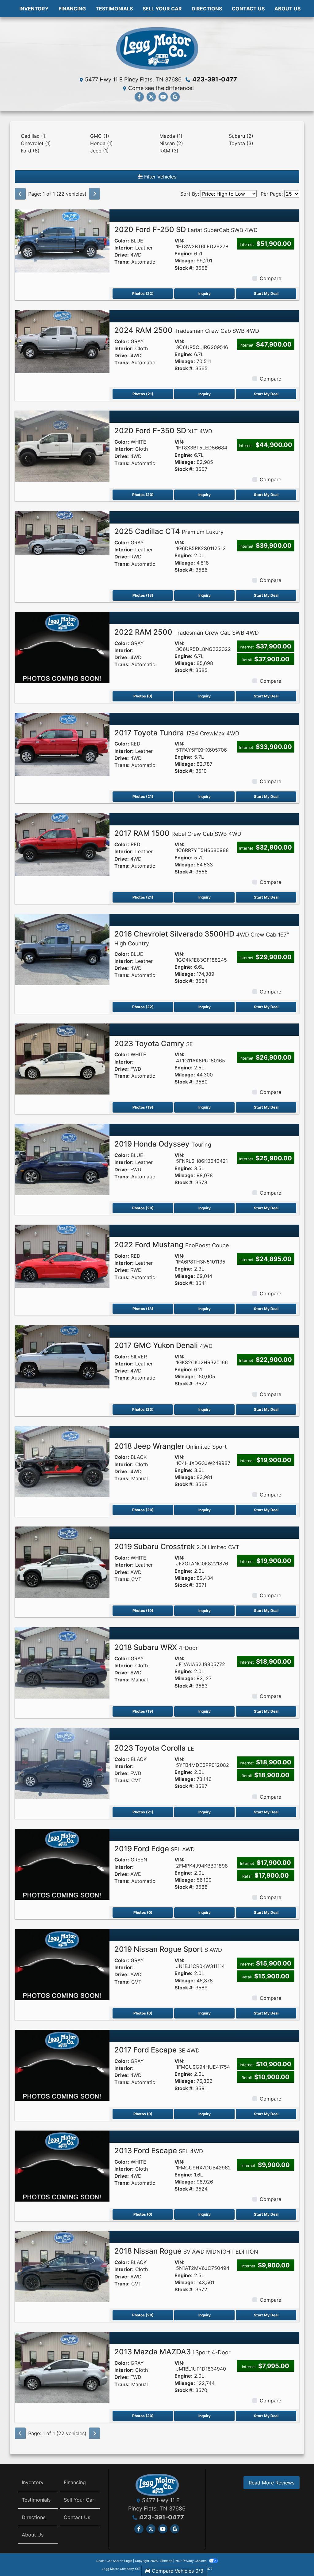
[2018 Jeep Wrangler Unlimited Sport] (62, 1461)
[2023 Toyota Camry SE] (62, 1058)
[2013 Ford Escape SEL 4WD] (62, 2165)
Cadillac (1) (34, 136)
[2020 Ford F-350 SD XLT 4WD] (62, 446)
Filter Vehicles (159, 177)
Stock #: (184, 268)
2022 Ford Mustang (172, 1245)
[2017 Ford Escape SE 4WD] (62, 2065)
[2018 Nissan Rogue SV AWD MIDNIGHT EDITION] (62, 2266)
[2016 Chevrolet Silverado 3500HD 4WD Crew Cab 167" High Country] (62, 949)
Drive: (122, 255)
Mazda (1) (171, 136)
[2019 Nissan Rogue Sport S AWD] (62, 1964)
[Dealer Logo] (157, 48)
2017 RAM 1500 (178, 833)
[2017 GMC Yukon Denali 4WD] (62, 1356)
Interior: (124, 248)
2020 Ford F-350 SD (163, 431)
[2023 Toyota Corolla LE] (62, 1763)
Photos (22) (143, 293)
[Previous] (20, 194)
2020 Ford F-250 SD (186, 229)
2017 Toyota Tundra (177, 733)
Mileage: (185, 261)
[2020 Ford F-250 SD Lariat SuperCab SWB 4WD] (62, 240)
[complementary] (296, 2558)
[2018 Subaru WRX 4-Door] (62, 1662)
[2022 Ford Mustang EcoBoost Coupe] (62, 1256)
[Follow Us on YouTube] (163, 97)
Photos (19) (143, 1107)
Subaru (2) (241, 136)
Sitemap (166, 2561)
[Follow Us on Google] (175, 97)
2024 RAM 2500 (187, 330)
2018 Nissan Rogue (186, 2251)
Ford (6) (30, 151)
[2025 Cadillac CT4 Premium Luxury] (62, 533)
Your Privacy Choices (191, 2561)
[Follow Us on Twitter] (151, 97)
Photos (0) (143, 696)
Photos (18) (143, 595)
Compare (270, 278)
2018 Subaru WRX (156, 1647)
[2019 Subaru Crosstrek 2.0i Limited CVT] (62, 1562)
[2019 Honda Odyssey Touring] (62, 1159)
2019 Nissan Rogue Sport (168, 1949)
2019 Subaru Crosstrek (177, 1547)
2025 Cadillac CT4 (169, 531)
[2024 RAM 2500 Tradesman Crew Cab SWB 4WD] (62, 341)
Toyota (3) (241, 143)
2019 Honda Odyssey (163, 1144)
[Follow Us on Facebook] (139, 97)
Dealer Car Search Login (114, 2561)
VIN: (180, 241)
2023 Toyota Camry (154, 1044)
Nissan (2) (171, 143)
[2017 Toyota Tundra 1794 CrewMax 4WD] (62, 744)
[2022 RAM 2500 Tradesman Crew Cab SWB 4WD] (62, 647)
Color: (122, 241)
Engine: (184, 254)
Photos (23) (143, 1409)
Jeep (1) (100, 151)
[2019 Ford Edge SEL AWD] (62, 1864)
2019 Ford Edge (155, 1849)
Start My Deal (266, 293)
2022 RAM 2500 (187, 632)
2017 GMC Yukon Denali (163, 1345)
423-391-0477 (215, 79)
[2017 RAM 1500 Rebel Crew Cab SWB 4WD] (62, 844)
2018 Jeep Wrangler (171, 1446)
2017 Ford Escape (157, 2050)
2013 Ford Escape (159, 2151)
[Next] (94, 194)
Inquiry (205, 293)
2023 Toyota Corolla (154, 1748)
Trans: (122, 262)
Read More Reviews (272, 2483)
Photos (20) (143, 495)
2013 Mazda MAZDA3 (172, 2352)
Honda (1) (101, 143)
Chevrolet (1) (36, 143)
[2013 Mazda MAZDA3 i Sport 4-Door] (62, 2367)
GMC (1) (100, 136)
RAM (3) (169, 151)
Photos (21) (143, 394)
